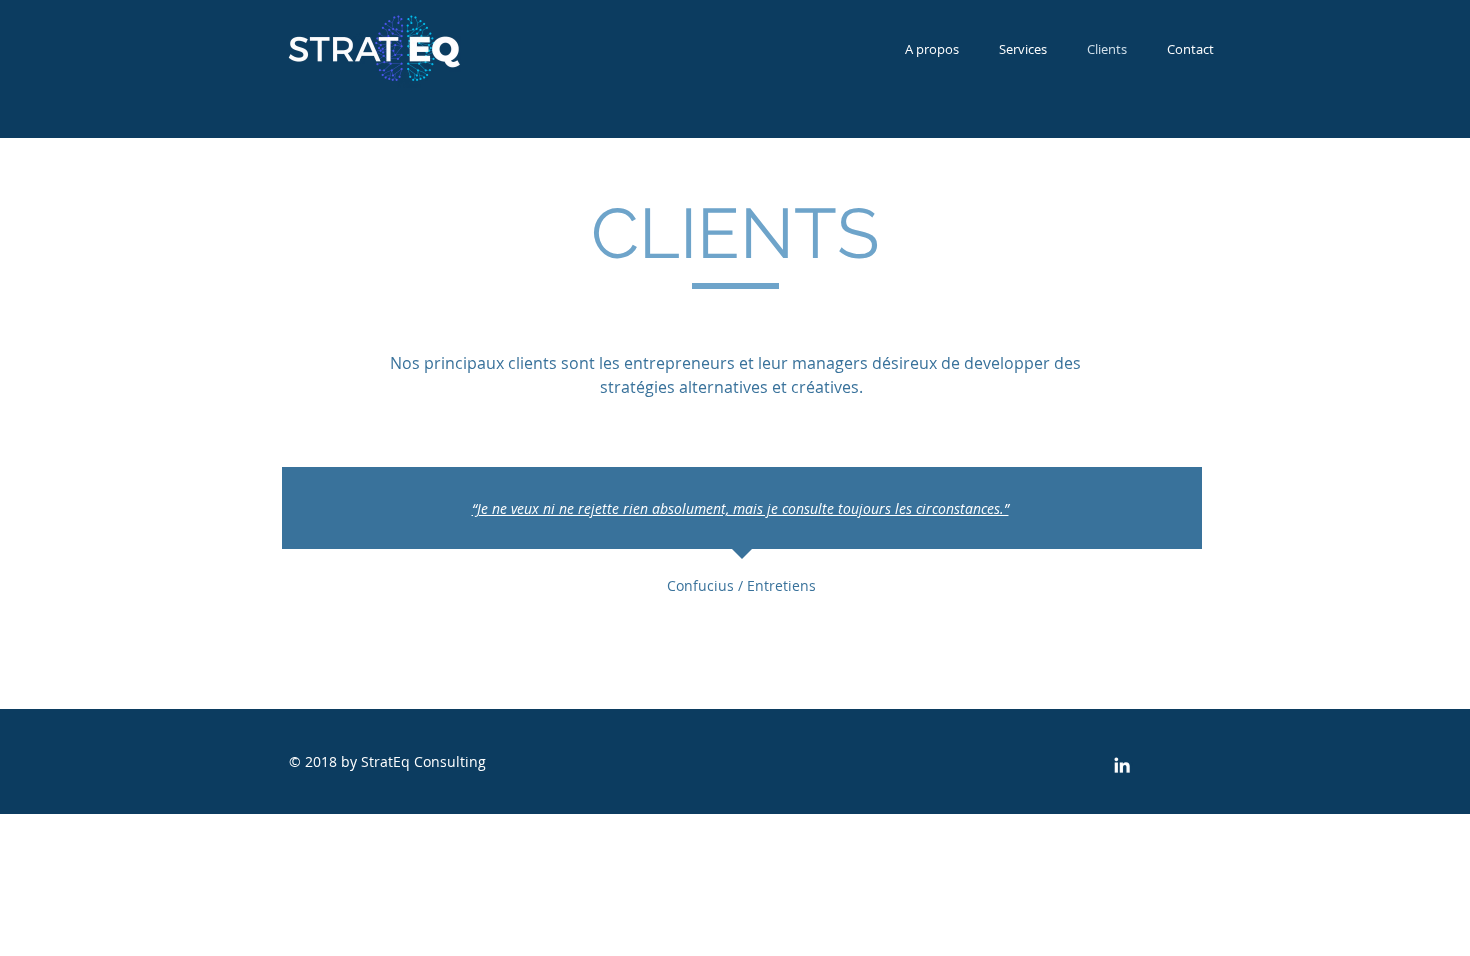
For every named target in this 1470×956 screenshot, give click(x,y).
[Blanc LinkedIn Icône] (1122, 765)
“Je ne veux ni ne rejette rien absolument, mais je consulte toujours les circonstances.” (740, 508)
